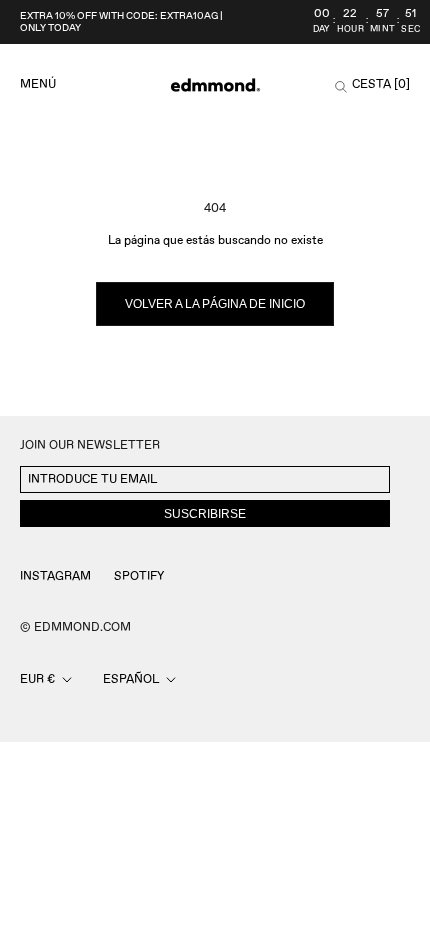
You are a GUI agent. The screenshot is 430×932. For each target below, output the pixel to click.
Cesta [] (381, 85)
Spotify (139, 576)
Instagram (55, 576)
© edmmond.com (75, 627)
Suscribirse (205, 514)
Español (131, 679)
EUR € (37, 679)
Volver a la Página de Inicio (215, 304)
